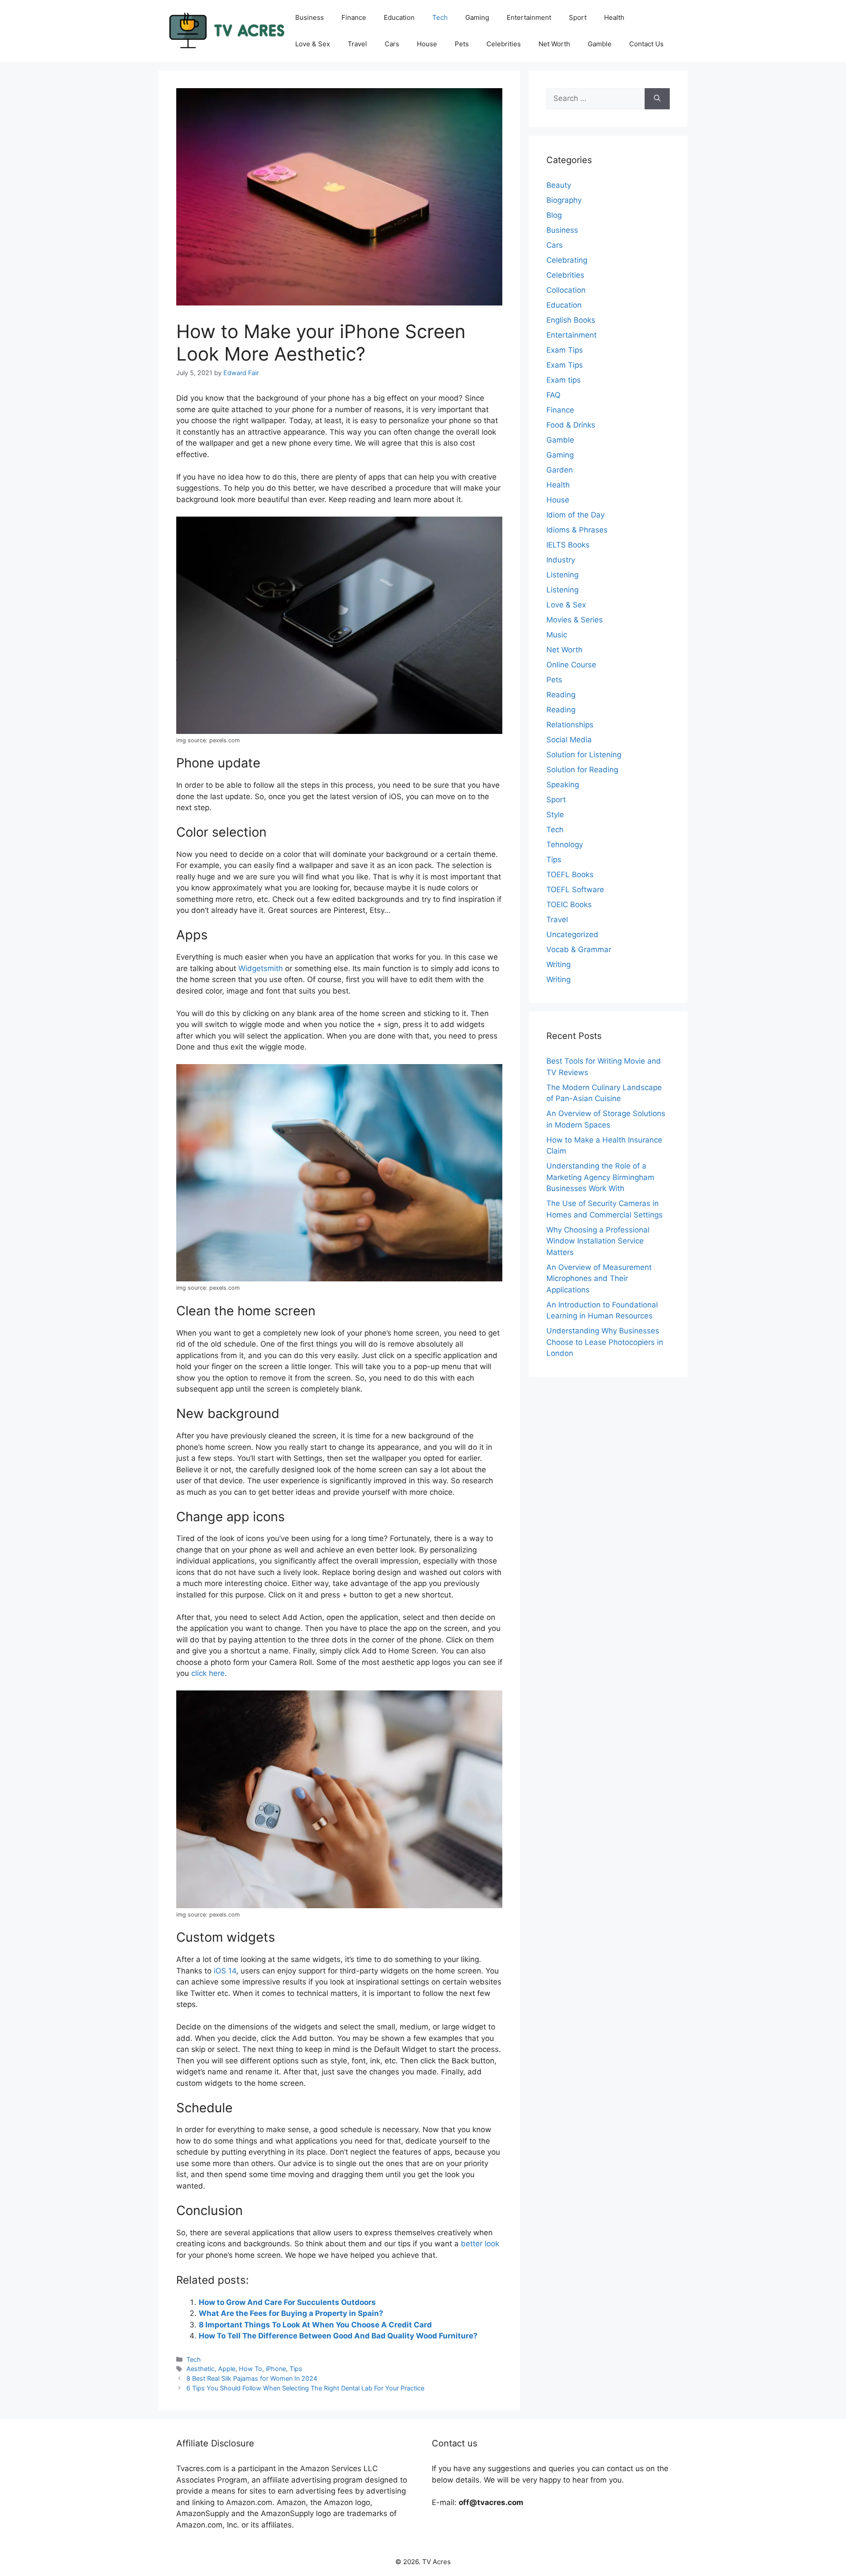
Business (310, 17)
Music (557, 635)
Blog (554, 215)
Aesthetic (200, 2369)
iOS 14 (225, 1971)
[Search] (657, 99)
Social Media (569, 740)
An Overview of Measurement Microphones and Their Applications (599, 1279)
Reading (561, 695)
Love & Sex (313, 44)
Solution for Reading (582, 770)
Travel (357, 44)
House (427, 44)
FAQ (553, 395)
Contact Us (646, 44)
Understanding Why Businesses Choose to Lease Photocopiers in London (605, 1342)
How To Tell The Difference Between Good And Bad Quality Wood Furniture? (338, 2336)
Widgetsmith (261, 968)
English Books (571, 320)
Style (555, 815)
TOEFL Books (570, 875)
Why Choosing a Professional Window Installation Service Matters (598, 1241)
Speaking (563, 785)
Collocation (566, 290)
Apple (227, 2369)
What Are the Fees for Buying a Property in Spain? (291, 2313)
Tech (440, 17)
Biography (564, 200)
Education (399, 17)
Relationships (570, 725)
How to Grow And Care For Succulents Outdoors (287, 2302)
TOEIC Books (569, 905)
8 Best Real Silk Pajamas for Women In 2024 (252, 2378)
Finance (354, 17)
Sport (578, 17)
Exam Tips (565, 350)
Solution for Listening (584, 755)
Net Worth (554, 44)
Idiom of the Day (575, 515)
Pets (462, 44)
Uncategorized (572, 934)
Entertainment (529, 17)
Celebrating (567, 260)
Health (614, 17)
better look (480, 2244)
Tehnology (565, 845)
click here (208, 1673)
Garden (560, 470)
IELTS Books (568, 545)
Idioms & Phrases (577, 530)
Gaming (477, 17)
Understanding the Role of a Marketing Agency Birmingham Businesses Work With (600, 1177)
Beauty (559, 185)
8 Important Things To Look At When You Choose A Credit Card (315, 2325)
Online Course (571, 665)
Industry (561, 560)
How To (250, 2369)
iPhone (276, 2369)
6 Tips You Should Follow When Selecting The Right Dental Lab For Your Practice (305, 2388)
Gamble (600, 44)
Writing (558, 964)
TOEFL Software (575, 890)
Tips (296, 2369)
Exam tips (564, 380)
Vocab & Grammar (579, 949)
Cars (392, 44)
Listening (562, 575)
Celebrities (504, 44)
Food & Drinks (571, 425)
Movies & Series (575, 620)
